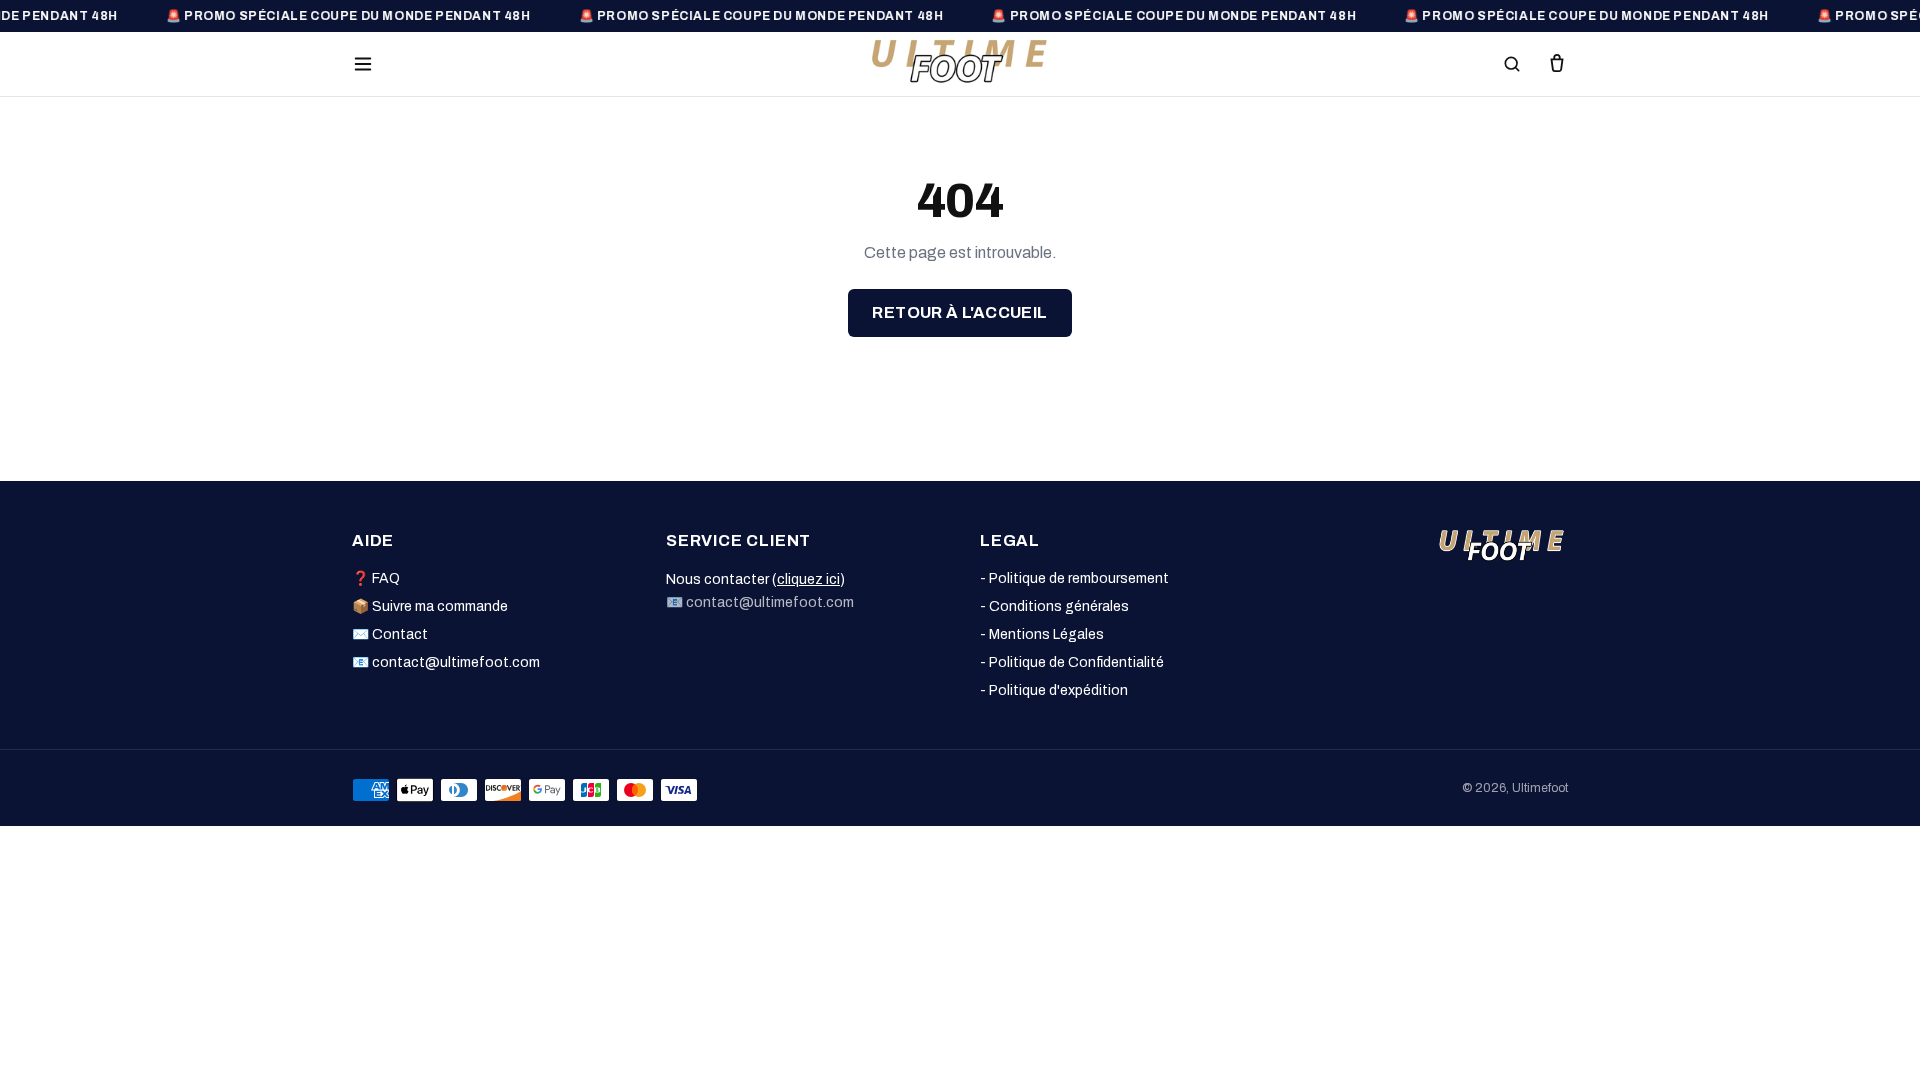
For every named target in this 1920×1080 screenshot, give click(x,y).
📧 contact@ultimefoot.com (446, 662)
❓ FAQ (376, 578)
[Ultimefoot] (960, 61)
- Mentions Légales (1042, 634)
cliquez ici (808, 579)
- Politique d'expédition (1054, 690)
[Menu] (363, 64)
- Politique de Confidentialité (1072, 662)
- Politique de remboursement (1074, 578)
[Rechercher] (1512, 64)
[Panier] (1557, 64)
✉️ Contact (390, 634)
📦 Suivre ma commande (430, 606)
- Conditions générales (1054, 606)
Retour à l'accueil (959, 312)
